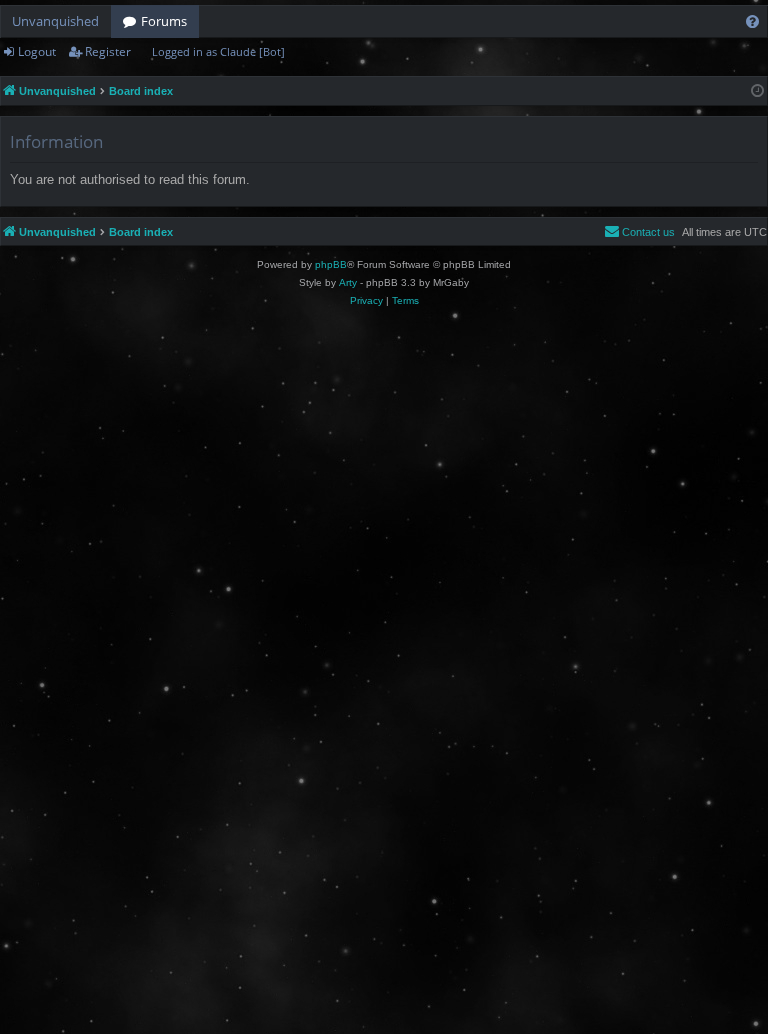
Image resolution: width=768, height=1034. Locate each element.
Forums (164, 21)
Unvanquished (55, 21)
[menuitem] (752, 21)
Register (108, 51)
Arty (348, 282)
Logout (37, 51)
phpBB (331, 264)
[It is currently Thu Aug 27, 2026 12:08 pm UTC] (757, 91)
